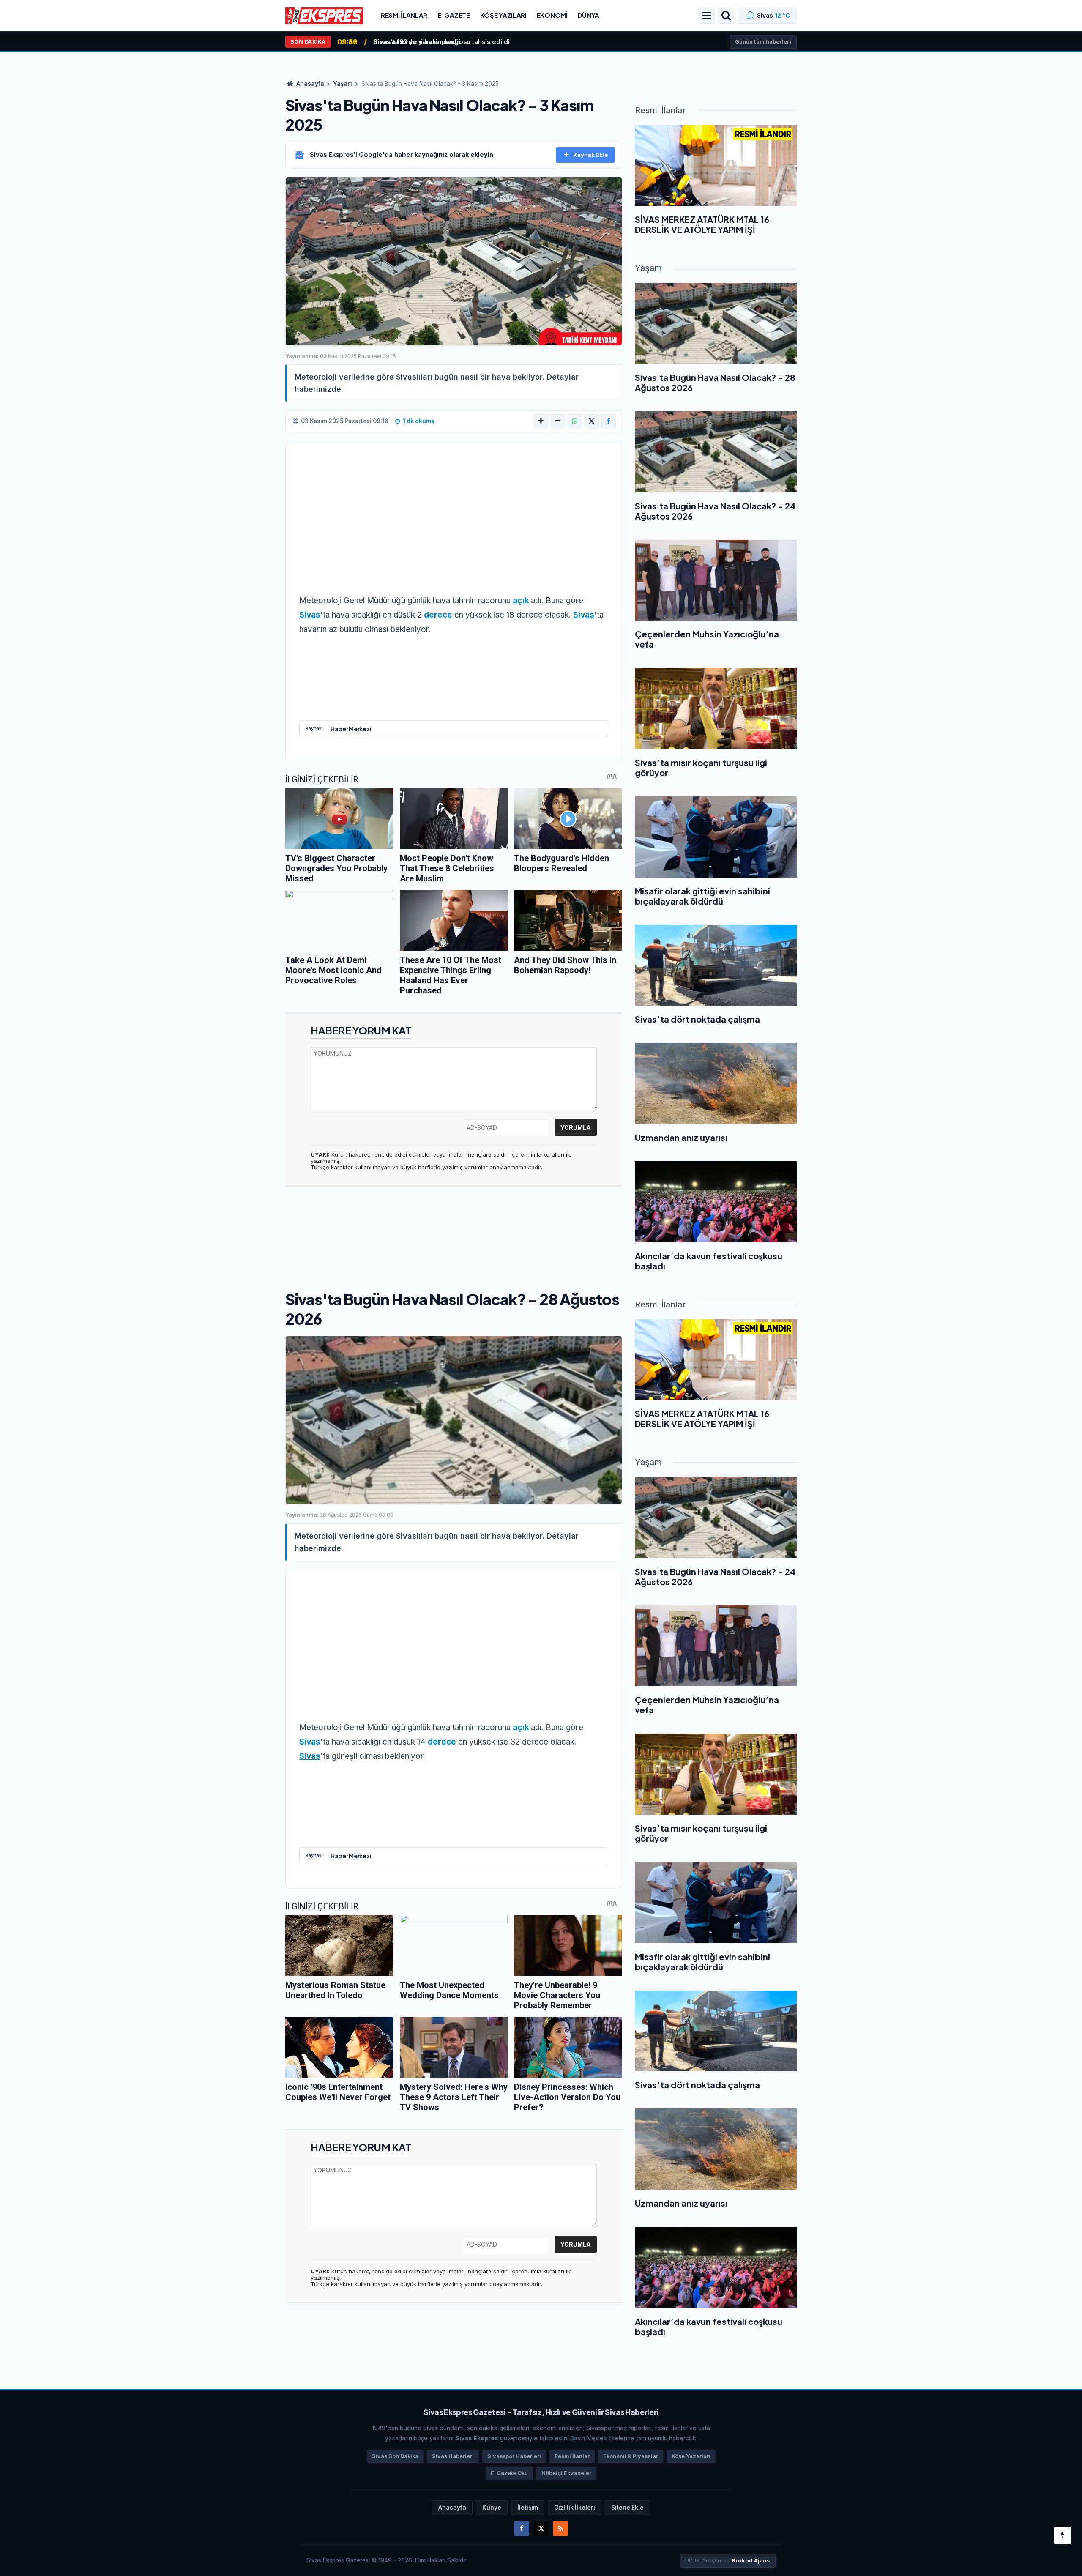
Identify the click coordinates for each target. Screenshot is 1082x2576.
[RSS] (560, 2529)
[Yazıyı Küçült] (558, 421)
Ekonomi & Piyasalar (631, 2456)
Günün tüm (763, 42)
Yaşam (343, 84)
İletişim (528, 2508)
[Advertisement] (454, 524)
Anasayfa (310, 84)
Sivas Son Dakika (395, 2456)
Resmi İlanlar (404, 15)
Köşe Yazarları (691, 2456)
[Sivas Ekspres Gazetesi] (324, 15)
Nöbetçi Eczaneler (566, 2473)
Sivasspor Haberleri (514, 2456)
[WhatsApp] (575, 421)
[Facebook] (609, 421)
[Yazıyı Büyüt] (541, 421)
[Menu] (707, 16)
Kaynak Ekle (591, 155)
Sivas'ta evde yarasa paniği (417, 42)
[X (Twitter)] (592, 421)
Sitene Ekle (627, 2508)
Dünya (589, 15)
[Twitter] (541, 2529)
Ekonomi (552, 15)
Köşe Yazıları (503, 15)
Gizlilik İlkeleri (575, 2508)
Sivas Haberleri (453, 2456)
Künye (492, 2508)
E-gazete (454, 15)
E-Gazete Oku (509, 2473)
